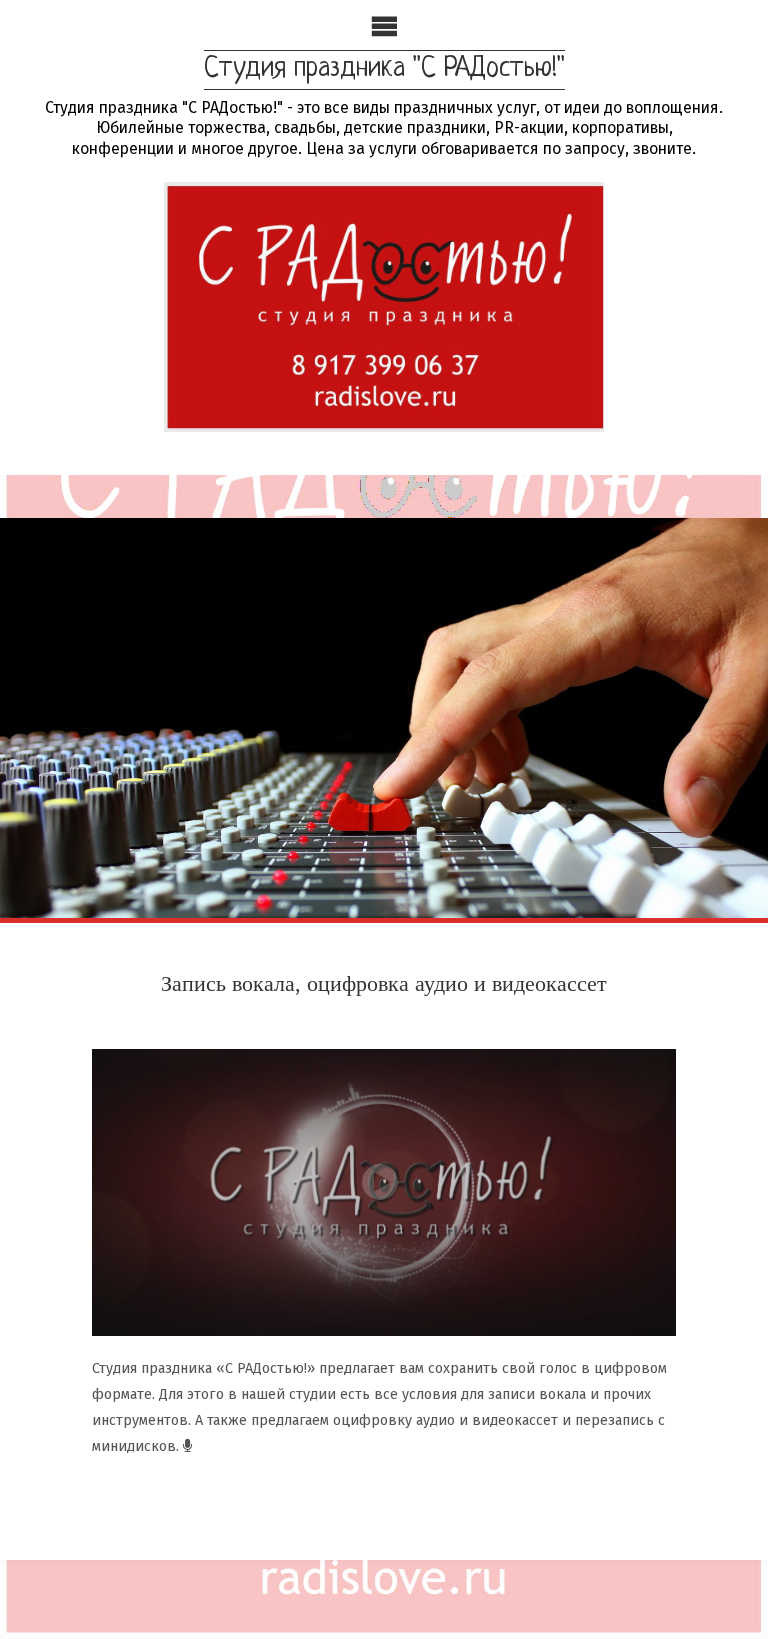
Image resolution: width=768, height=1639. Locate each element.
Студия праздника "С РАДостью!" (384, 69)
